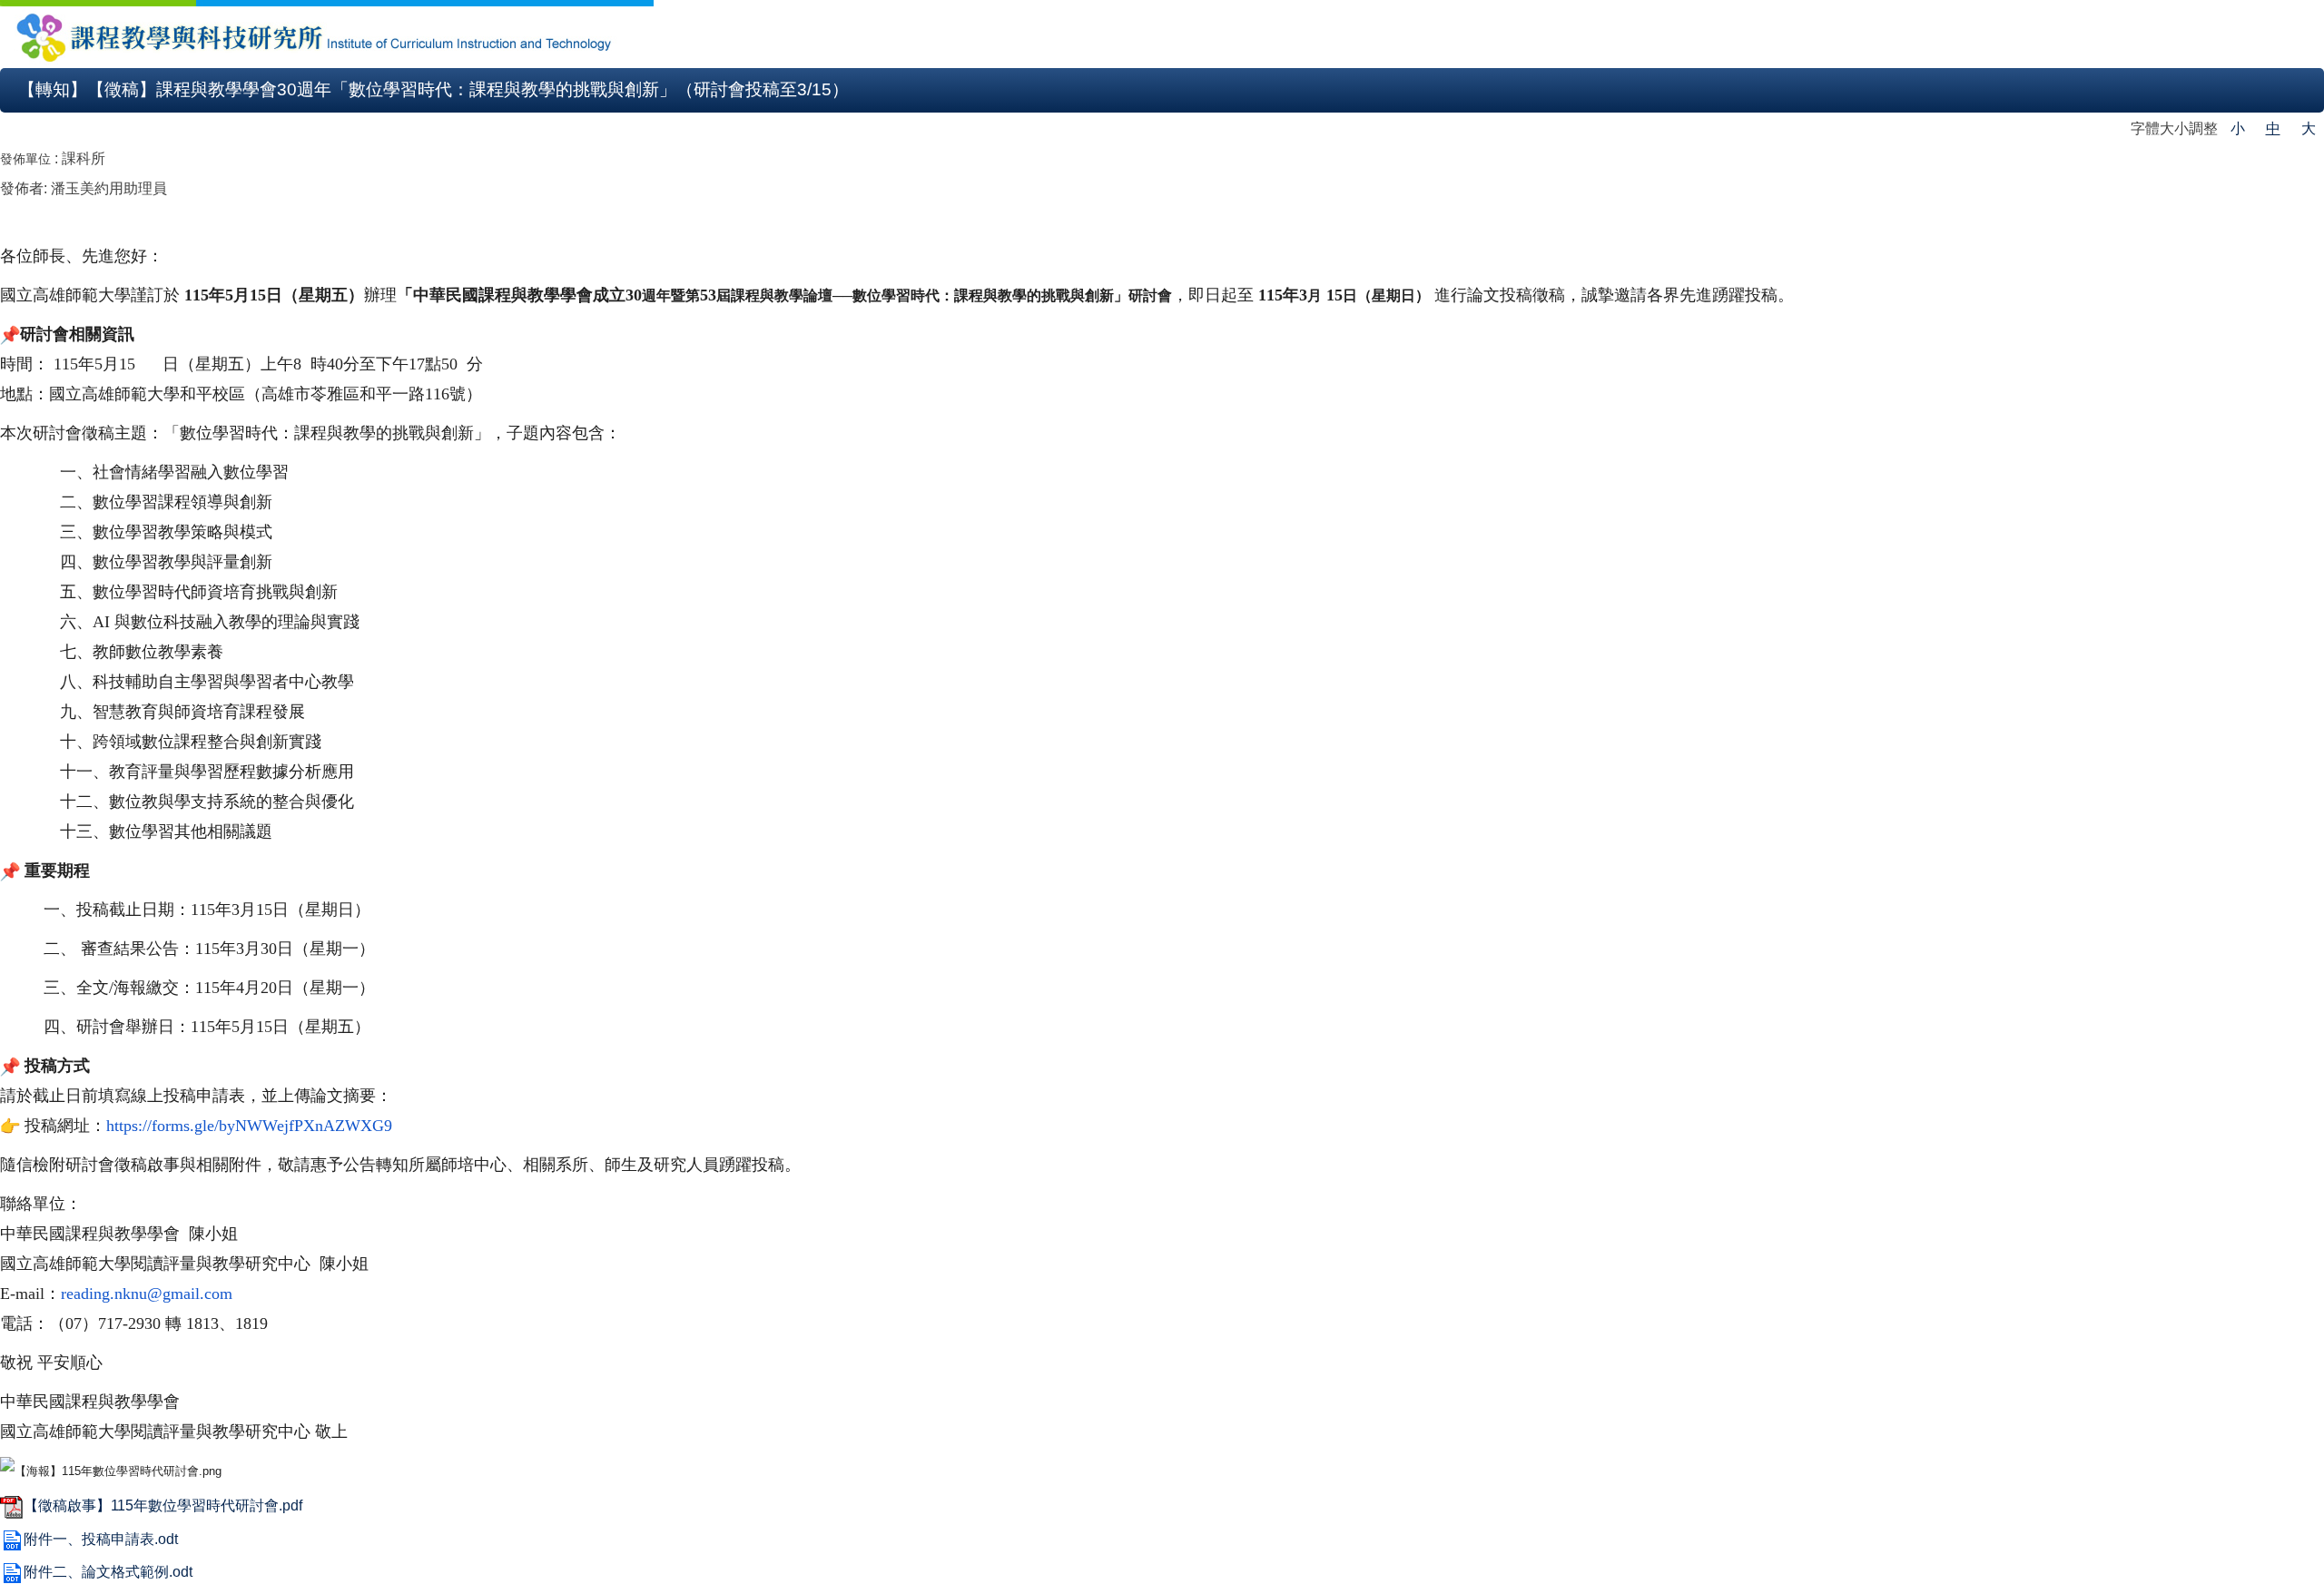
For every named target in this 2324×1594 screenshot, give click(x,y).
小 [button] (2238, 128)
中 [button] (2273, 128)
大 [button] (2309, 128)
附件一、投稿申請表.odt (101, 1539)
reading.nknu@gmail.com (147, 1294)
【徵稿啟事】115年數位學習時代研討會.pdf (163, 1505)
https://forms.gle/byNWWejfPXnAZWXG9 (249, 1126)
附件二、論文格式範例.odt (108, 1572)
